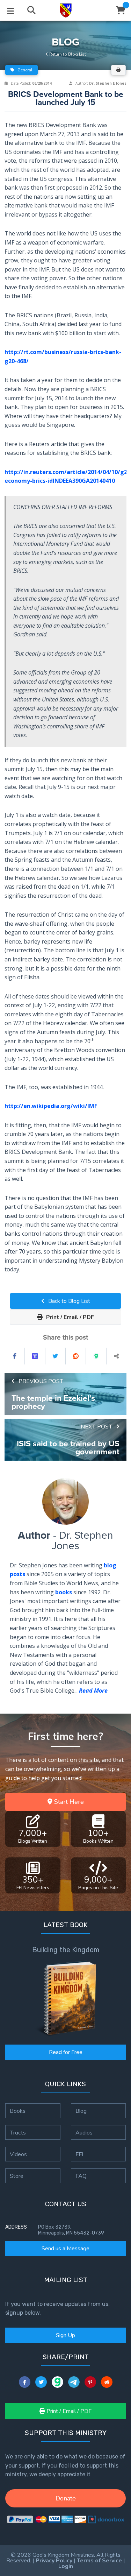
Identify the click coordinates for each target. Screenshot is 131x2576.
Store (17, 2176)
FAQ (81, 2176)
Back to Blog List (68, 1301)
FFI (79, 2154)
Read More (93, 1691)
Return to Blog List (67, 54)
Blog (81, 2111)
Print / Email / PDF (69, 1317)
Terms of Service (99, 2561)
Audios (84, 2132)
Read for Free (66, 2052)
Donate (66, 2498)
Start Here (68, 1802)
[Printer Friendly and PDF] (118, 70)
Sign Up (65, 2335)
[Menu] (10, 10)
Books (18, 2111)
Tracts (18, 2132)
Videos (18, 2154)
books (64, 1592)
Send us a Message (65, 2249)
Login (66, 2566)
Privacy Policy (54, 2561)
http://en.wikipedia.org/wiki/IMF (51, 1106)
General (24, 70)
